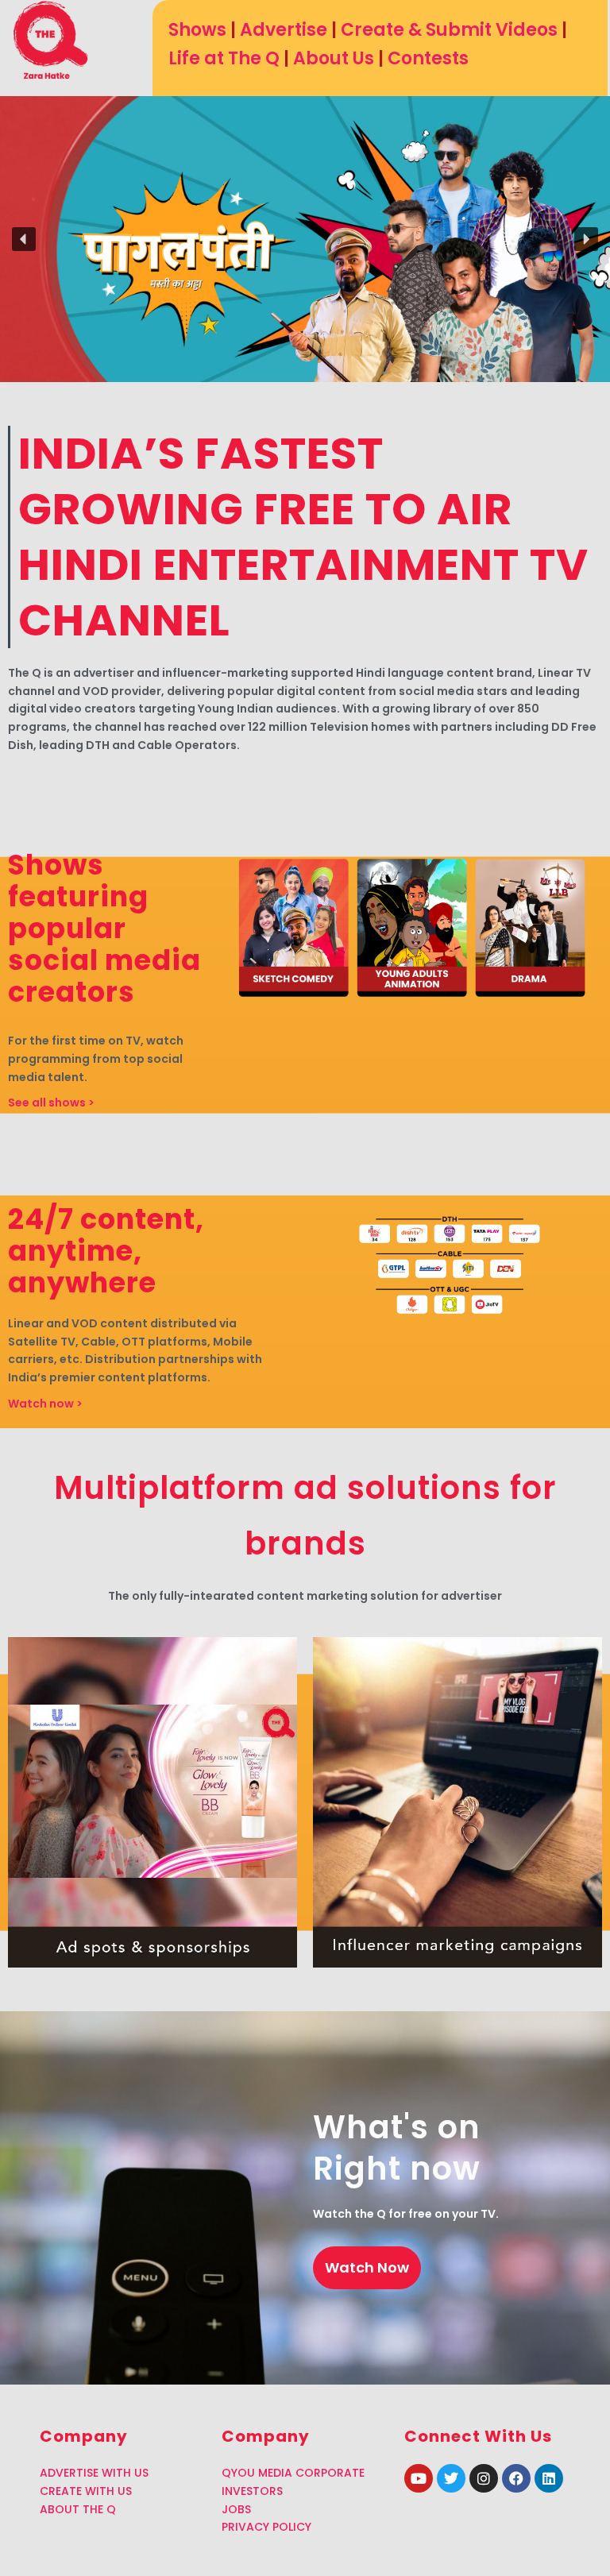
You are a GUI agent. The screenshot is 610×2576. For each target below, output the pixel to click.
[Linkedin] (549, 2478)
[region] (305, 239)
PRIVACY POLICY (266, 2527)
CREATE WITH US (86, 2491)
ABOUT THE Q (78, 2509)
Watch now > (45, 1404)
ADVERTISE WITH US (94, 2473)
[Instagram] (484, 2478)
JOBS (236, 2509)
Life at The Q (224, 58)
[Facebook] (516, 2478)
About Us (334, 58)
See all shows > (51, 1103)
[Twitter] (451, 2478)
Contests (428, 58)
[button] (24, 239)
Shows (197, 30)
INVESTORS (252, 2491)
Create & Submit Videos (449, 30)
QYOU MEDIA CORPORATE (293, 2473)
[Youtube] (419, 2478)
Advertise (284, 30)
